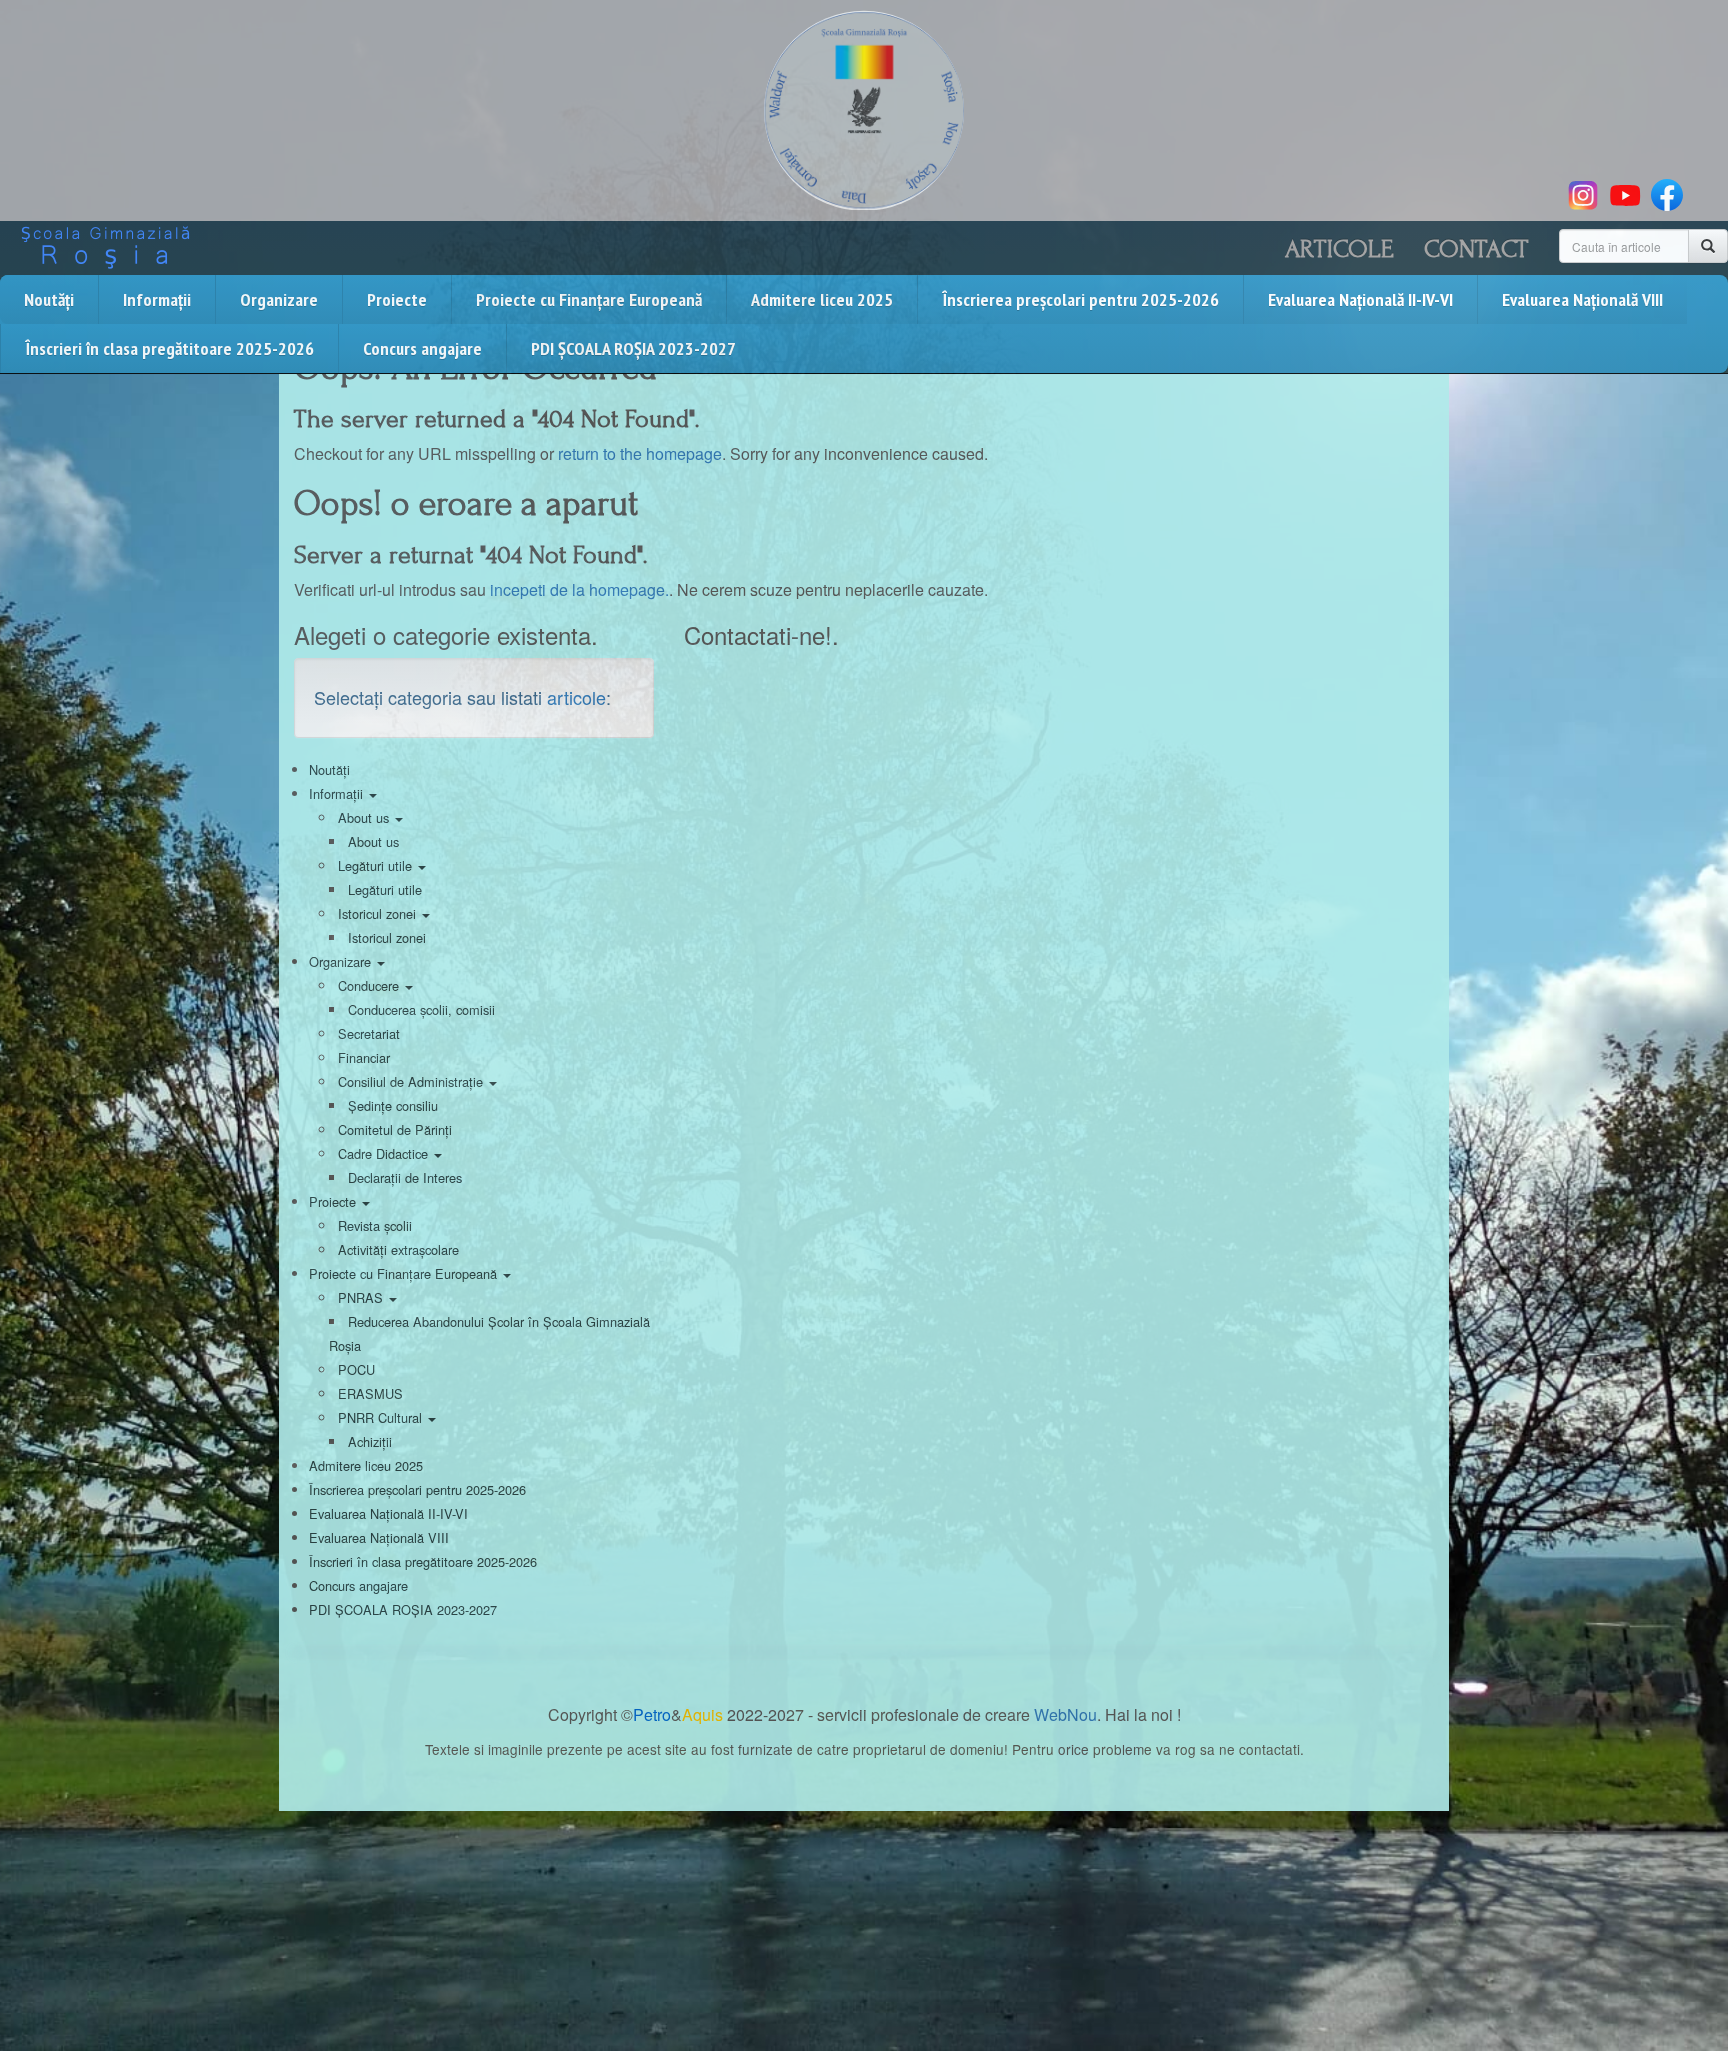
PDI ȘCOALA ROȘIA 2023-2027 (633, 348)
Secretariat (369, 1033)
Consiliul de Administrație (412, 1081)
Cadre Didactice (385, 1153)
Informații (157, 299)
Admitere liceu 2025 (822, 299)
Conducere (370, 985)
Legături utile (377, 865)
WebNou (1065, 1714)
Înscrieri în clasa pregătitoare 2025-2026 (169, 348)
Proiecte (397, 299)
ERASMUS (370, 1393)
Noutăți (49, 299)
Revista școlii (375, 1225)
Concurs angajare (422, 348)
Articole (1339, 249)
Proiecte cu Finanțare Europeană (589, 299)
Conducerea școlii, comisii (421, 1009)
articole (576, 697)
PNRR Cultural (382, 1417)
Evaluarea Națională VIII (1582, 299)
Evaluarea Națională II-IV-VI (1360, 299)
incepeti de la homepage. (579, 589)
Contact (1476, 249)
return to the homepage (640, 453)
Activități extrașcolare (398, 1249)
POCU (356, 1369)
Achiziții (370, 1441)
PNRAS (362, 1297)
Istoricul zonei (379, 913)
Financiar (364, 1057)
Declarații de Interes (405, 1177)
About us (365, 817)
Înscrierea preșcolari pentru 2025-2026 (1080, 299)
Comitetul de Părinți (395, 1129)
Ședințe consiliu (393, 1105)
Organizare (279, 299)
